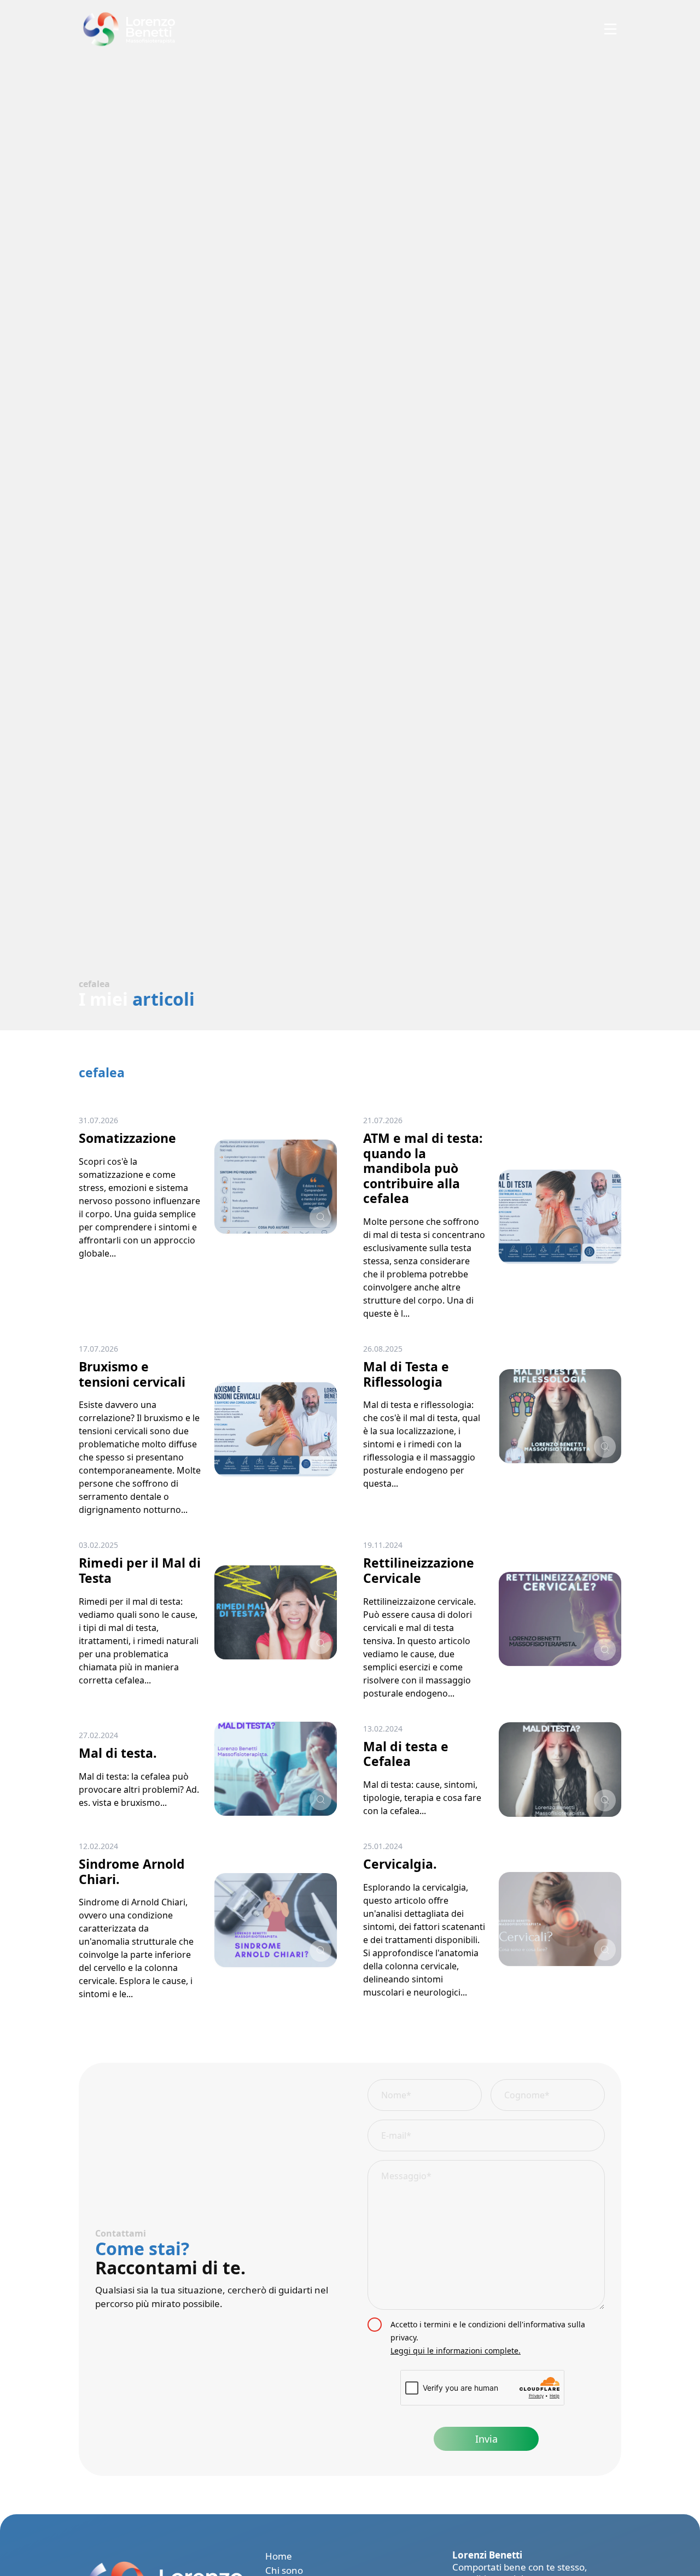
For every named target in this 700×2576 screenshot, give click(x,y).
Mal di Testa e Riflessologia (406, 1374)
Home (279, 2556)
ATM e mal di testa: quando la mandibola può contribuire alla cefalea (423, 1168)
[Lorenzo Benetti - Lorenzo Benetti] (127, 29)
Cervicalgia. (400, 1864)
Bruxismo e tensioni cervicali (132, 1374)
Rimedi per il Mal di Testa (140, 1570)
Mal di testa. (118, 1753)
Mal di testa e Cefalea (406, 1754)
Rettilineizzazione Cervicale (419, 1570)
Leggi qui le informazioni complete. (456, 2351)
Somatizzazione (127, 1138)
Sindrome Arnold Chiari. (132, 1871)
